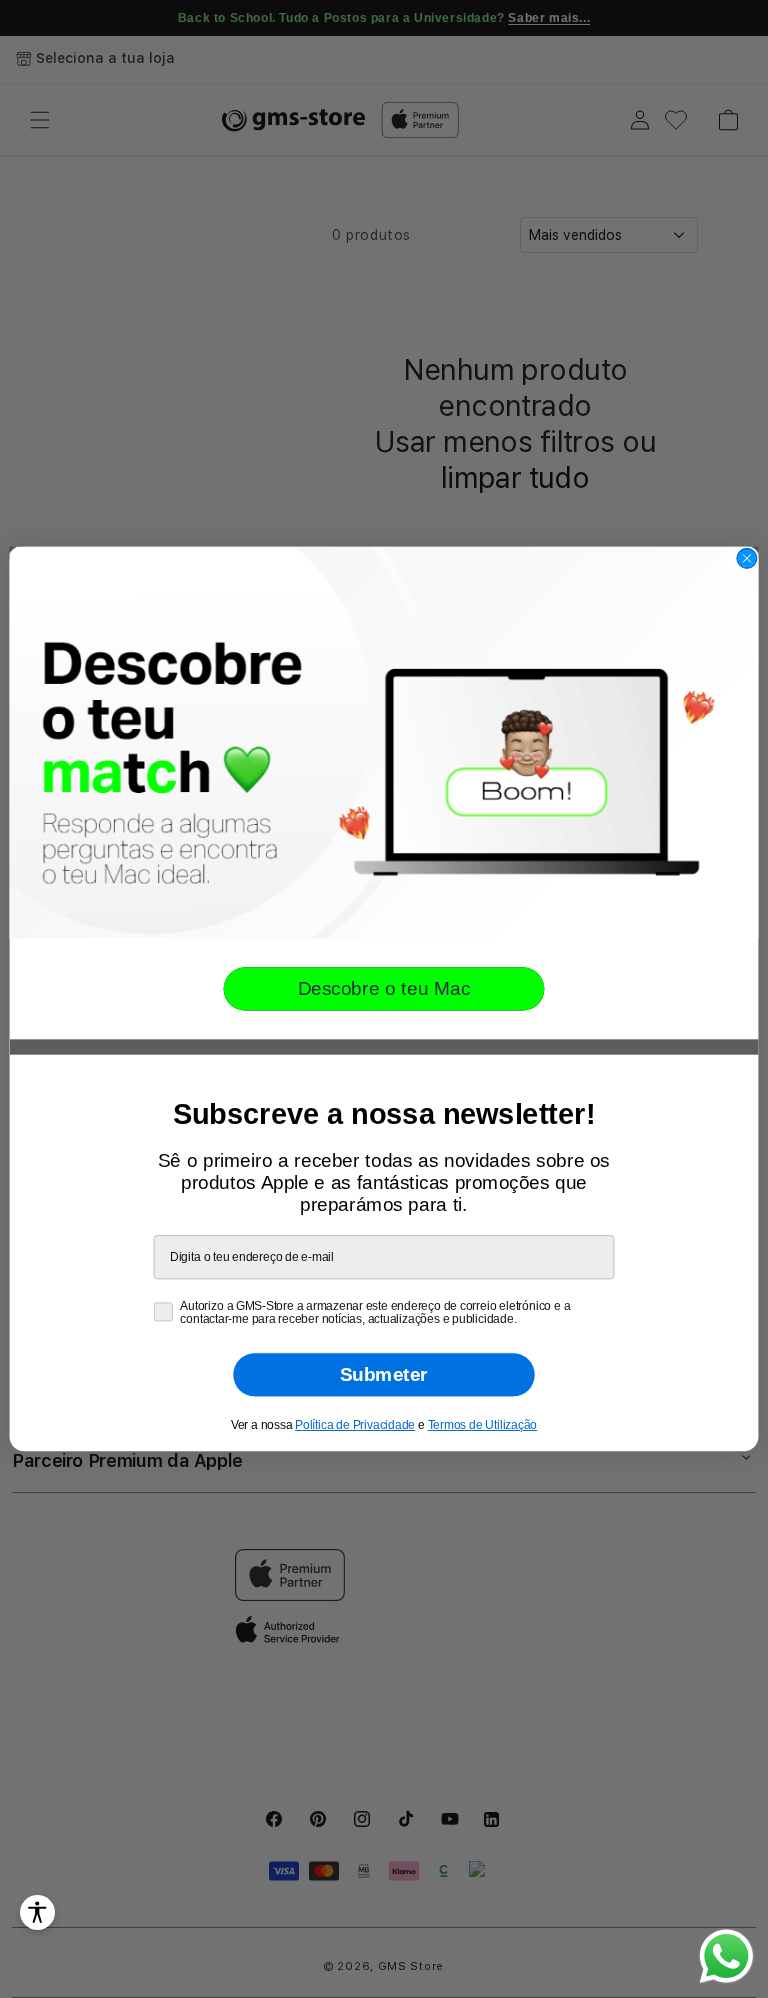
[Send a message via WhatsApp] (726, 1956)
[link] (384, 742)
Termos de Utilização (482, 1424)
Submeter (384, 1374)
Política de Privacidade (355, 1424)
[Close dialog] (746, 558)
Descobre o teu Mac (384, 988)
